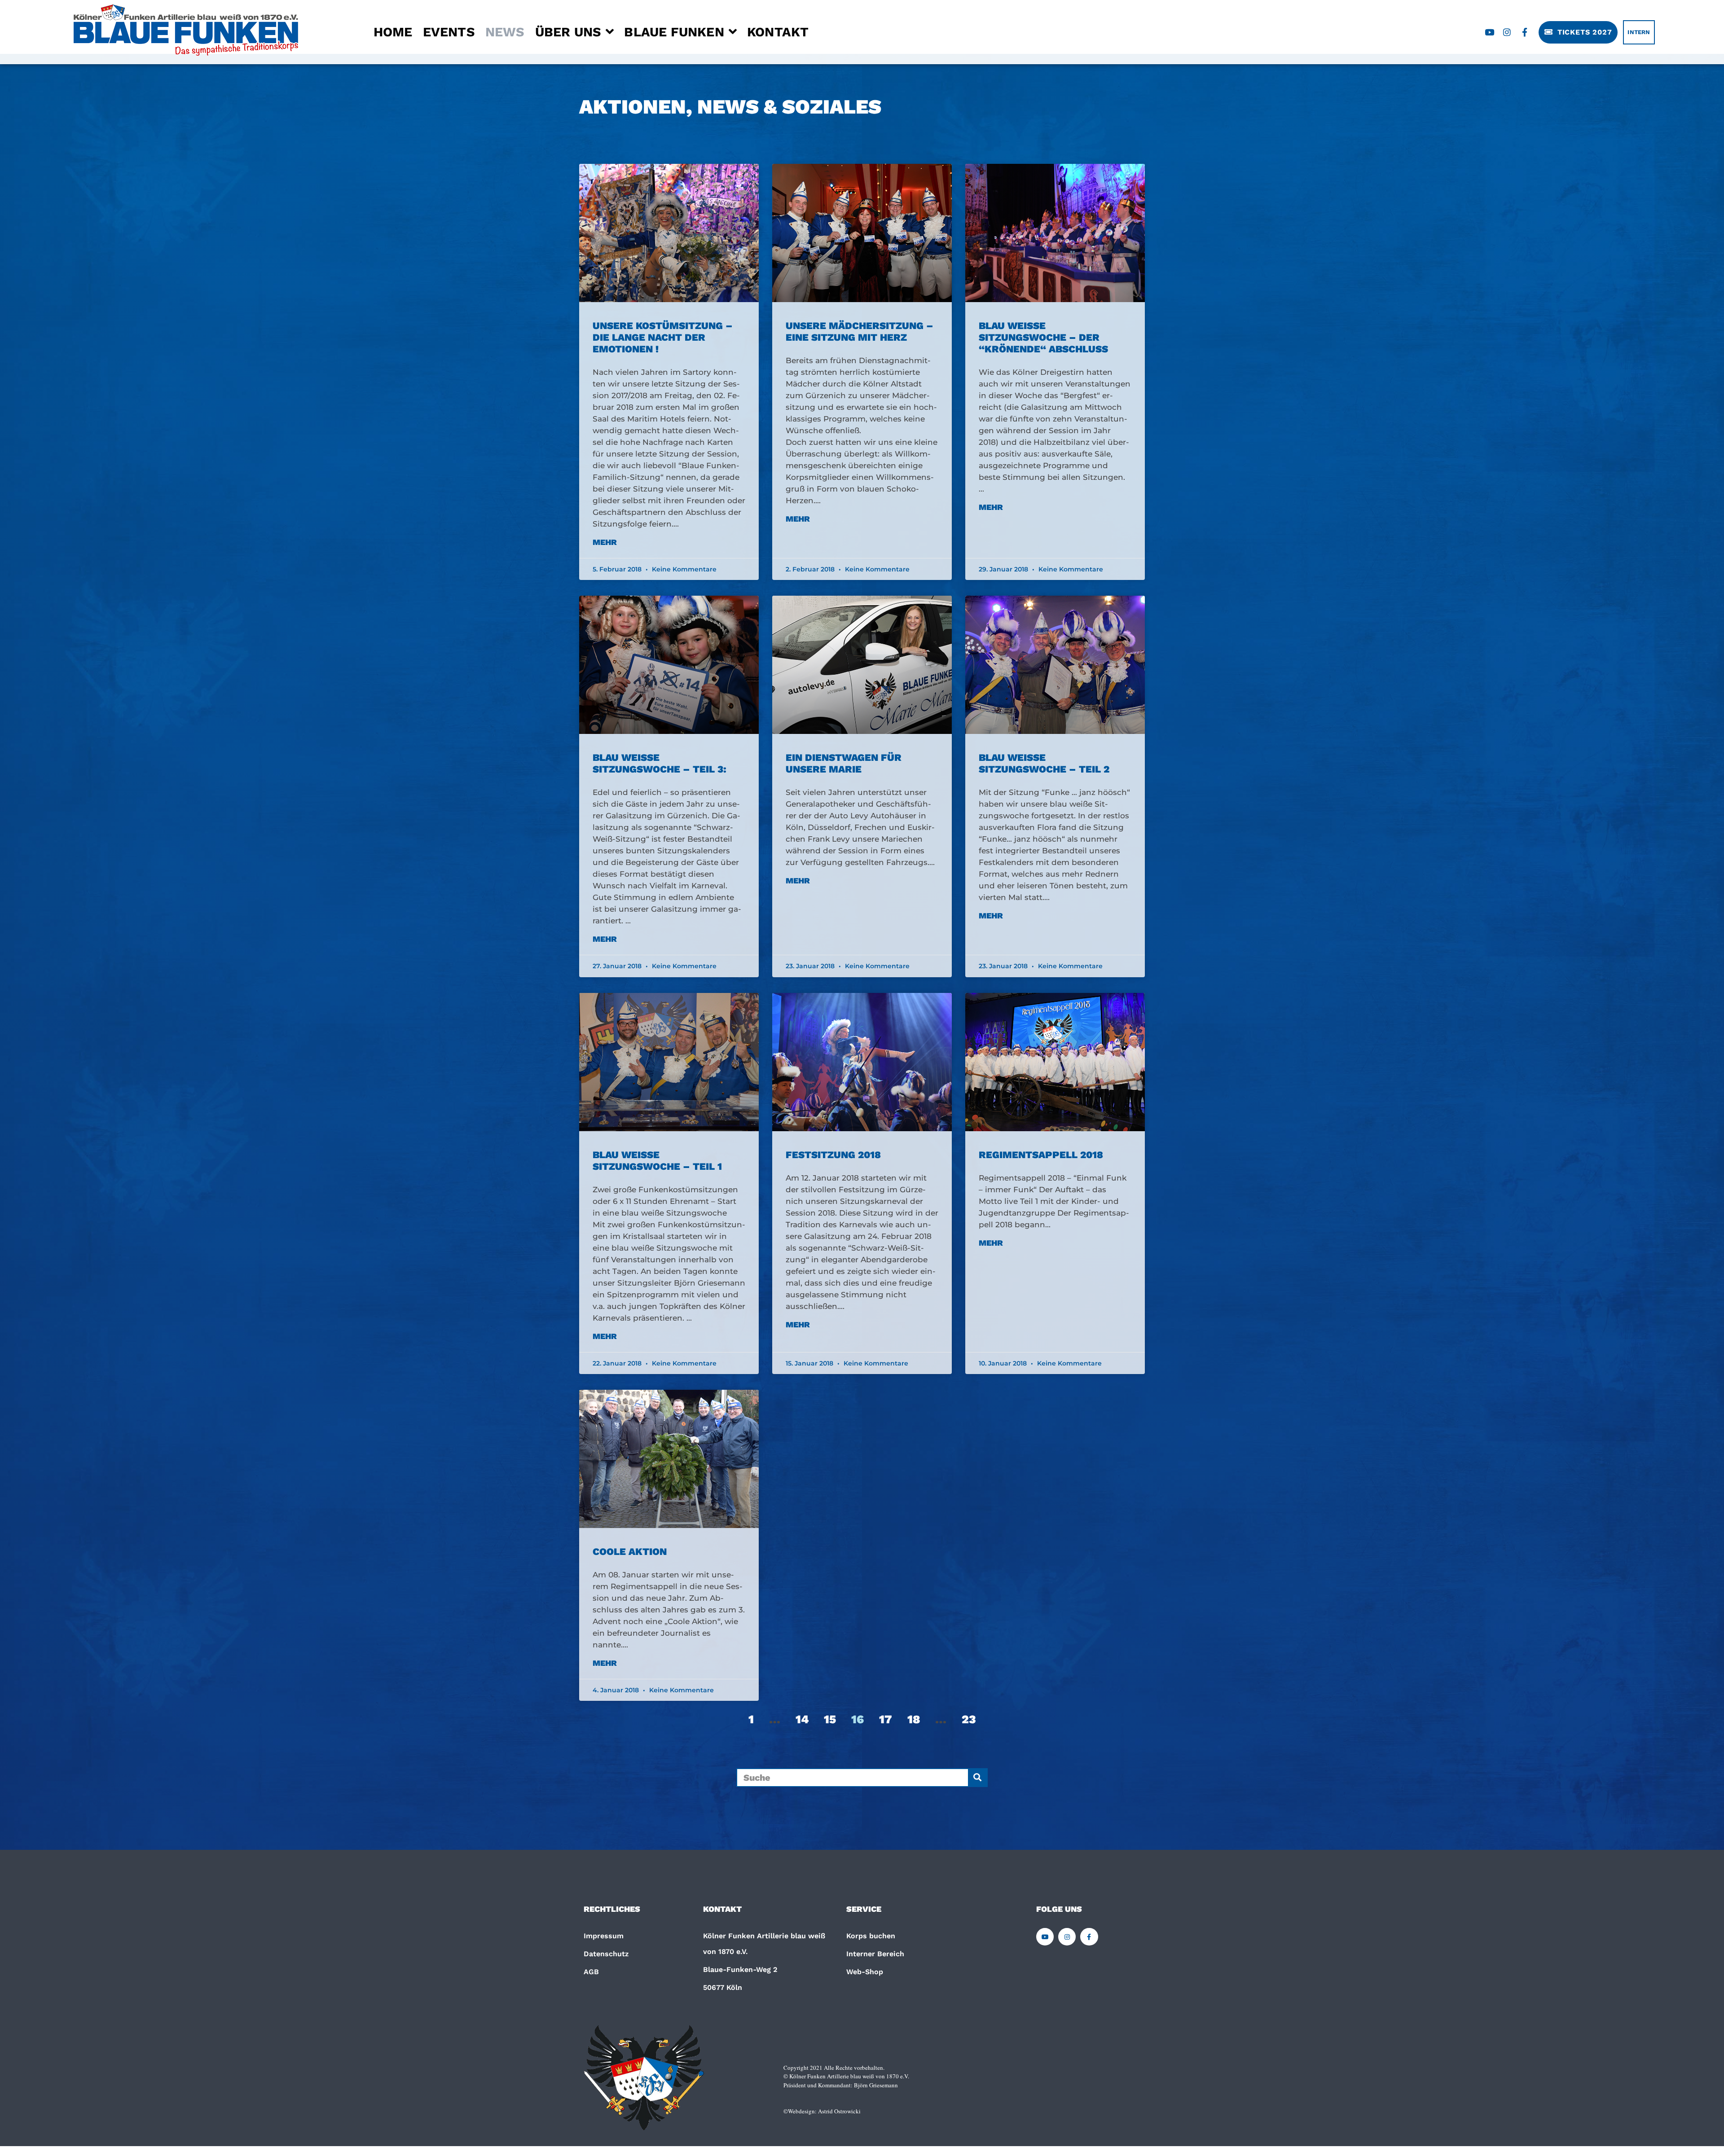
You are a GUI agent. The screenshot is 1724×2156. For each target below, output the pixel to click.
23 (969, 1719)
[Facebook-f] (1525, 32)
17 (886, 1719)
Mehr (605, 542)
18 (914, 1719)
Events (449, 32)
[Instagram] (1507, 32)
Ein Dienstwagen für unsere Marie (844, 763)
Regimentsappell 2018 (1041, 1155)
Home (393, 32)
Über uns (568, 32)
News (505, 32)
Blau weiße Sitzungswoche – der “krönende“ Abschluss (1043, 337)
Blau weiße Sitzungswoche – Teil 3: (660, 763)
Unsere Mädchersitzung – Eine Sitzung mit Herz (860, 332)
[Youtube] (1490, 32)
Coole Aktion (630, 1552)
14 (802, 1719)
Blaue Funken (674, 32)
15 (830, 1719)
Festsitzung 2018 (833, 1155)
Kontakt (778, 32)
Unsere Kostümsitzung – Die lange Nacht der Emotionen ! (663, 337)
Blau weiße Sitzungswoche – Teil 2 (1044, 763)
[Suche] (977, 1778)
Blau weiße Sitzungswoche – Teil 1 (657, 1161)
